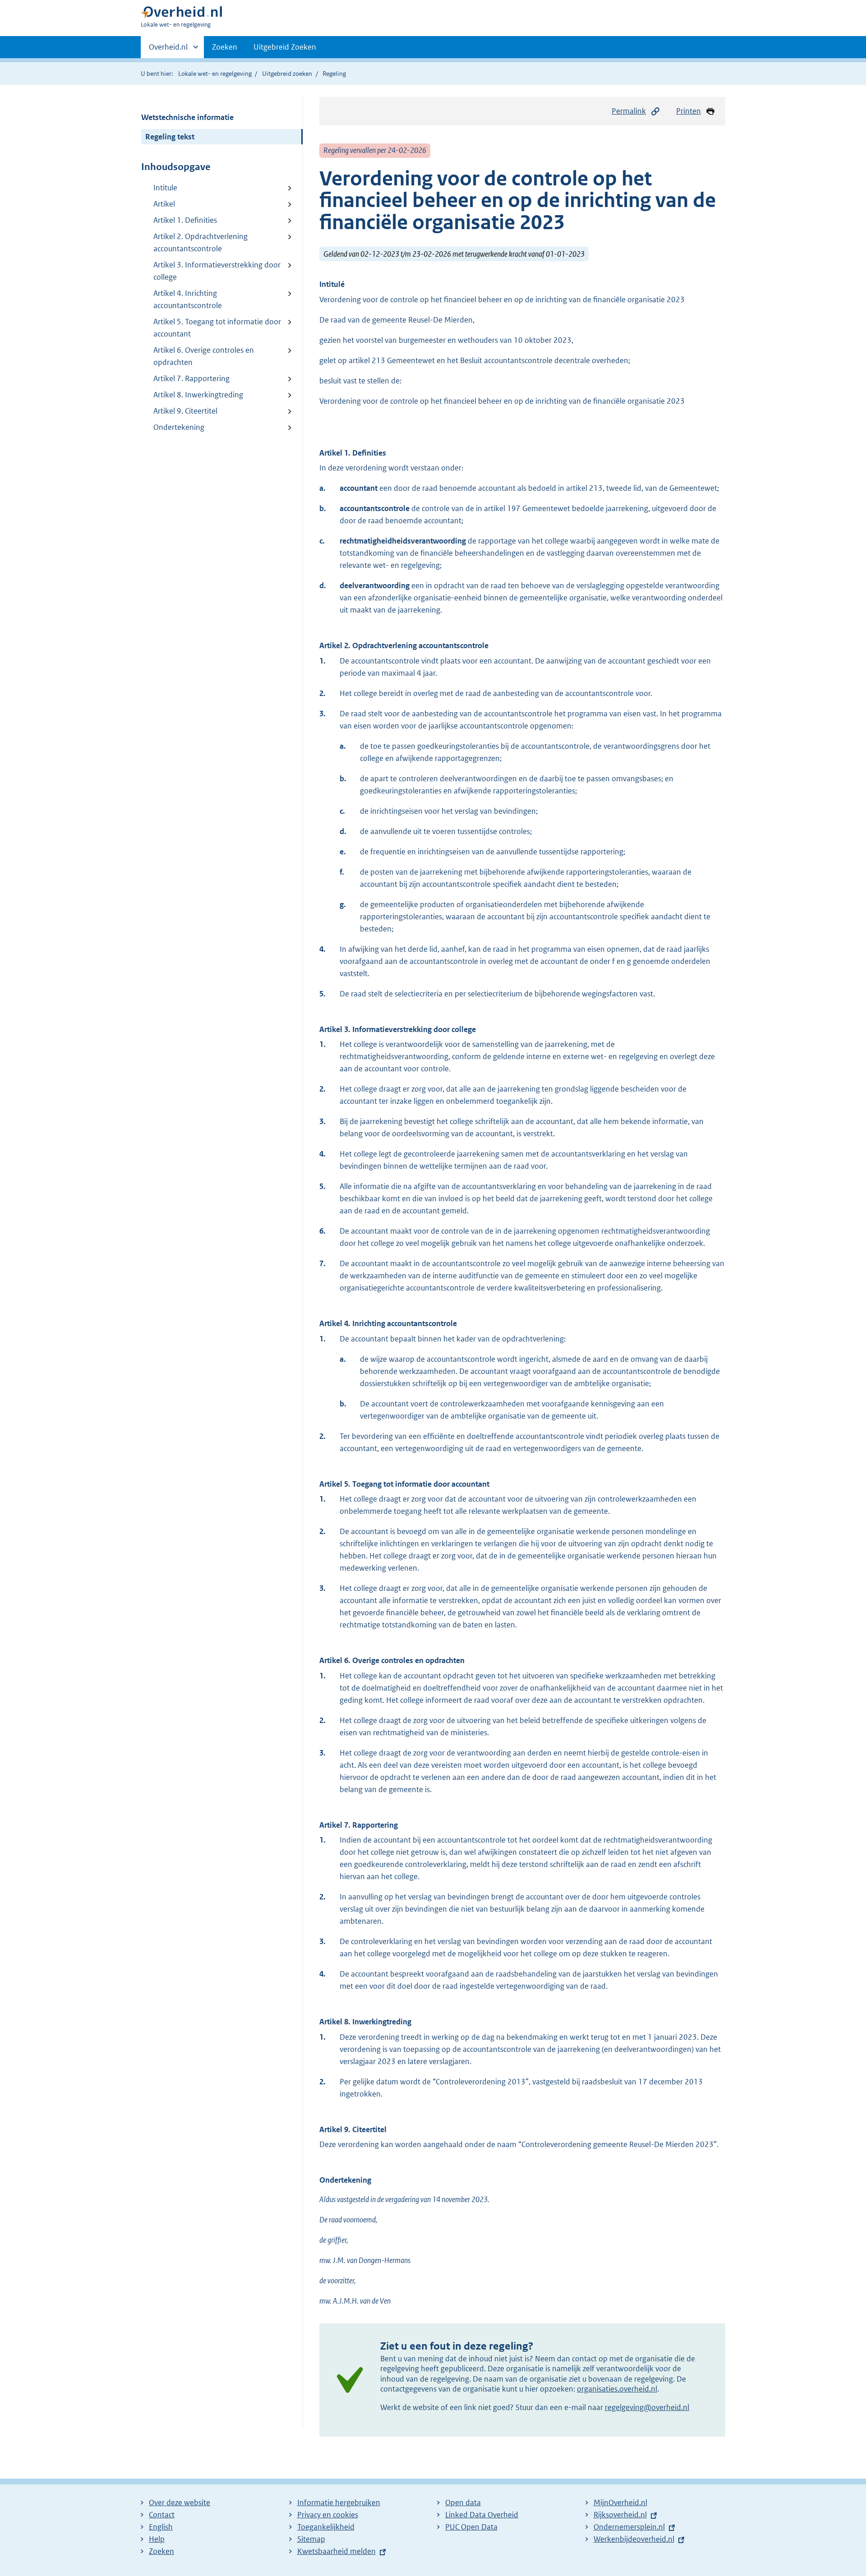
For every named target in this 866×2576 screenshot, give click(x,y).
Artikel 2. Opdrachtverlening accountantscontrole (200, 242)
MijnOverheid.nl (620, 2502)
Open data (463, 2502)
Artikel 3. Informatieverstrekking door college (217, 271)
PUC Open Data (471, 2527)
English (161, 2527)
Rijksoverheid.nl (620, 2515)
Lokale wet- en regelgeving (215, 74)
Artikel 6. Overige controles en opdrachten (204, 356)
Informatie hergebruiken (339, 2502)
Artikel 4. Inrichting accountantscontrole (188, 299)
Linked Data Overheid (482, 2515)
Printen (689, 111)
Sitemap (311, 2539)
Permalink (629, 111)
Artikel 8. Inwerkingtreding (198, 395)
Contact (162, 2515)
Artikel (164, 204)
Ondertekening (179, 427)
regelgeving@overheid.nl (647, 2407)
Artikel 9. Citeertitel (185, 411)
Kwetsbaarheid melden (336, 2551)
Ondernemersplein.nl (629, 2527)
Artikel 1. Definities (185, 220)
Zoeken (225, 47)
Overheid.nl (168, 50)
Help (157, 2539)
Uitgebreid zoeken (287, 74)
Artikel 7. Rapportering (191, 378)
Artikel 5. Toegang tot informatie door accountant (217, 328)
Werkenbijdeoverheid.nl (634, 2539)
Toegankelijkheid (326, 2527)
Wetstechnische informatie (187, 117)
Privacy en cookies (328, 2515)
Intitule (165, 188)
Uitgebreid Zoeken (285, 47)
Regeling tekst (170, 137)
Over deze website (180, 2502)
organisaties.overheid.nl (617, 2389)
